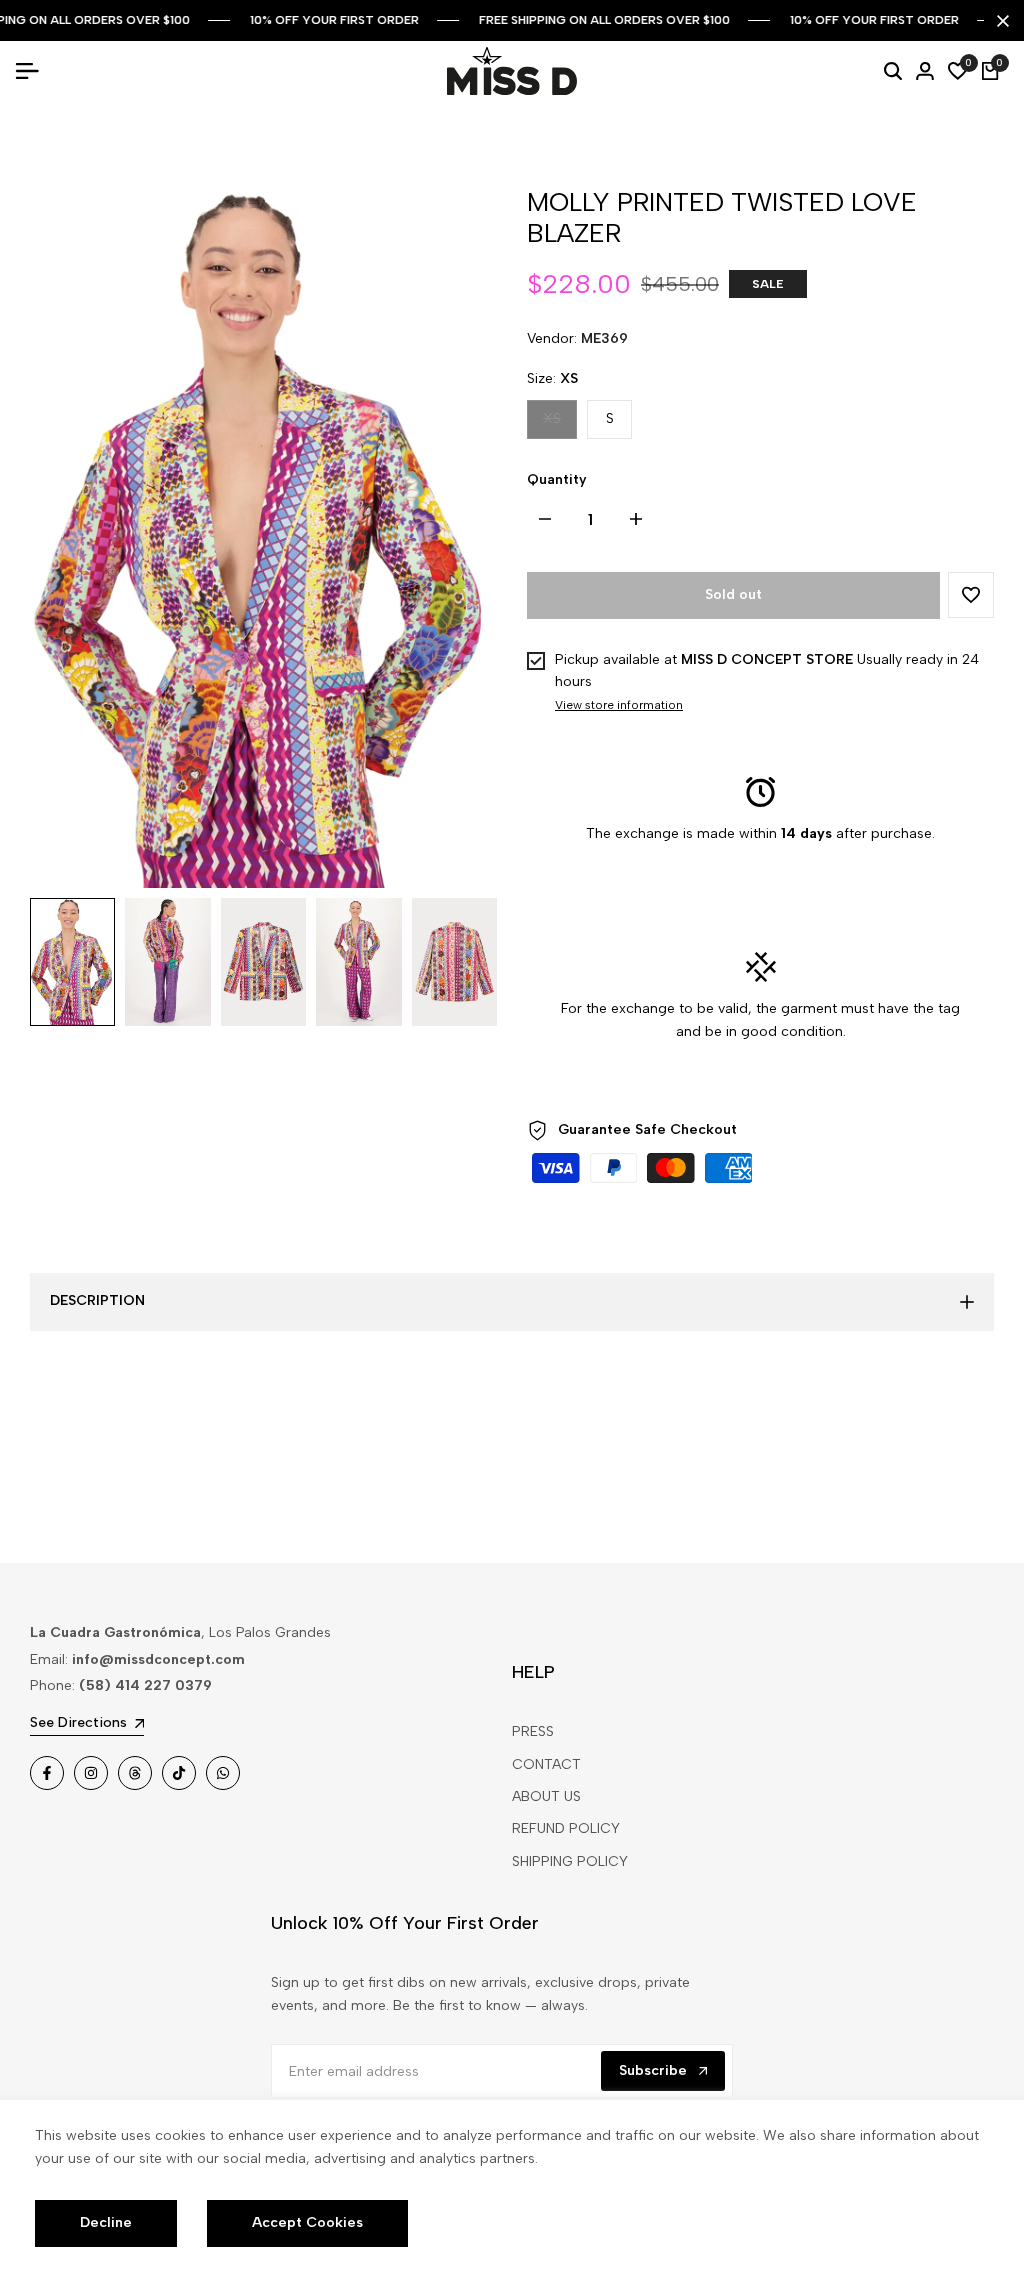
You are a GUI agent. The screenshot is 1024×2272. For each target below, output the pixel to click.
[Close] (999, 21)
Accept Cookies (307, 2222)
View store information (619, 705)
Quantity (557, 479)
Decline (106, 2222)
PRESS (533, 1731)
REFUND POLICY (566, 1828)
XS (559, 423)
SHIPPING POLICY (570, 1861)
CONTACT (546, 1764)
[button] (971, 595)
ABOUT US (546, 1796)
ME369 (604, 338)
